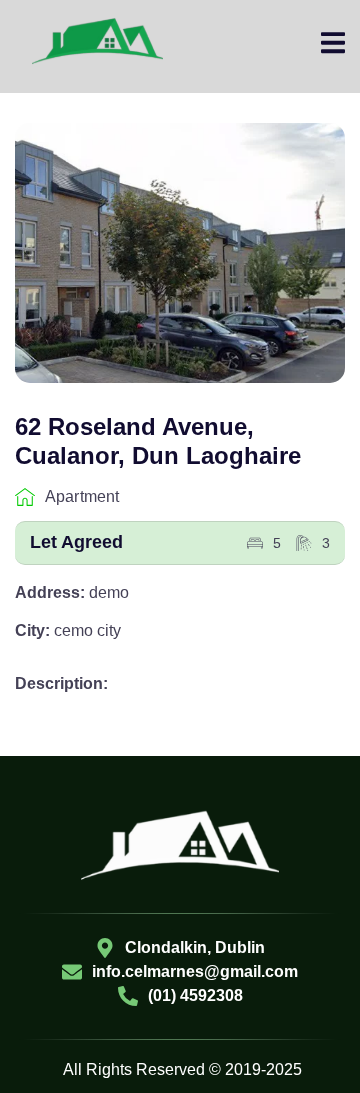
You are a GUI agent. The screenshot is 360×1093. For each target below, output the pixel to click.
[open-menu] (333, 46)
